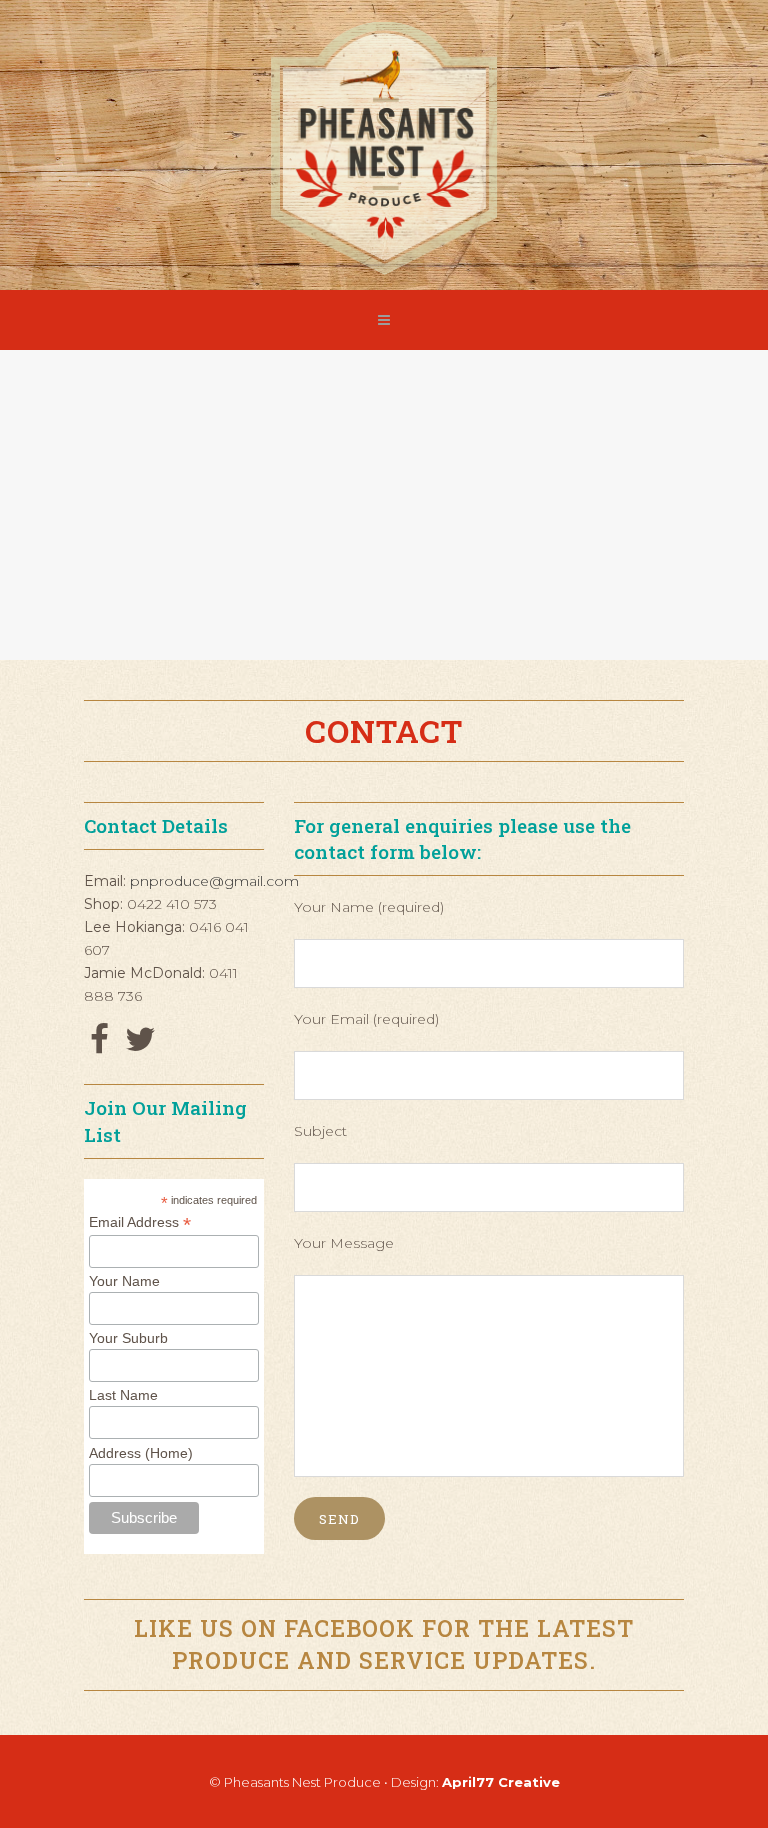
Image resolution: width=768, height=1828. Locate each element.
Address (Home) (141, 1453)
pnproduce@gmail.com (214, 881)
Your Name (124, 1281)
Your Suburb (128, 1338)
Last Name (123, 1395)
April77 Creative (501, 1782)
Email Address (140, 1222)
